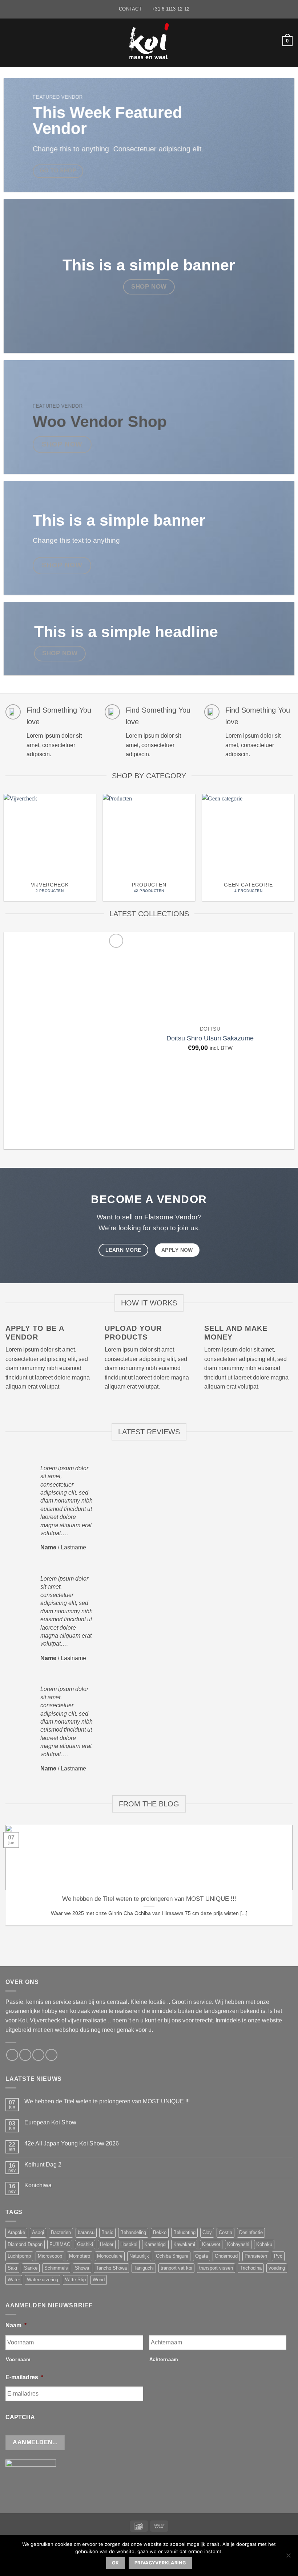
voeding (277, 2268)
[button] (10, 41)
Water (14, 2280)
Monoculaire (110, 2256)
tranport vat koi (176, 2268)
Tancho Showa (111, 2268)
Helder (107, 2244)
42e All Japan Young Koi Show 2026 (72, 2143)
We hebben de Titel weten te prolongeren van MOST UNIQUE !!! (149, 1899)
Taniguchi (144, 2268)
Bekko (160, 2232)
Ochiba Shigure (172, 2256)
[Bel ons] (38, 2055)
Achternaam (164, 2359)
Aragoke (16, 2232)
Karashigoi (155, 2244)
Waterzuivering (43, 2280)
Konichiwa (38, 2185)
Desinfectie (251, 2232)
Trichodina (251, 2268)
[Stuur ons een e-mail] (25, 2055)
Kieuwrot (211, 2244)
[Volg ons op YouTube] (51, 2055)
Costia (225, 2232)
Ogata (202, 2256)
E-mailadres (24, 2377)
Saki (12, 2268)
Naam (16, 2325)
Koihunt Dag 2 (43, 2165)
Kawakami (184, 2244)
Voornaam (18, 2359)
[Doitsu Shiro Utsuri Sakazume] (65, 1041)
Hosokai (129, 2244)
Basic (107, 2232)
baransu (86, 2232)
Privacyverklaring (160, 2563)
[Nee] (288, 2557)
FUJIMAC (60, 2244)
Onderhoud (226, 2256)
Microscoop (50, 2256)
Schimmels (56, 2268)
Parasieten (256, 2256)
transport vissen (216, 2268)
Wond (99, 2280)
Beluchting (184, 2232)
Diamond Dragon (25, 2244)
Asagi (38, 2232)
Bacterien (61, 2232)
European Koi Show (50, 2122)
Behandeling (133, 2232)
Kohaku (264, 2244)
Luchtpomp (19, 2256)
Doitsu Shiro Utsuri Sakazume (210, 1038)
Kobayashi (238, 2244)
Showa (82, 2268)
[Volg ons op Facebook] (12, 2055)
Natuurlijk (139, 2256)
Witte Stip (75, 2280)
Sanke (31, 2268)
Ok (116, 2563)
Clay (207, 2232)
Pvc (278, 2256)
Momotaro (80, 2256)
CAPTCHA (20, 2417)
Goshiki (85, 2244)
